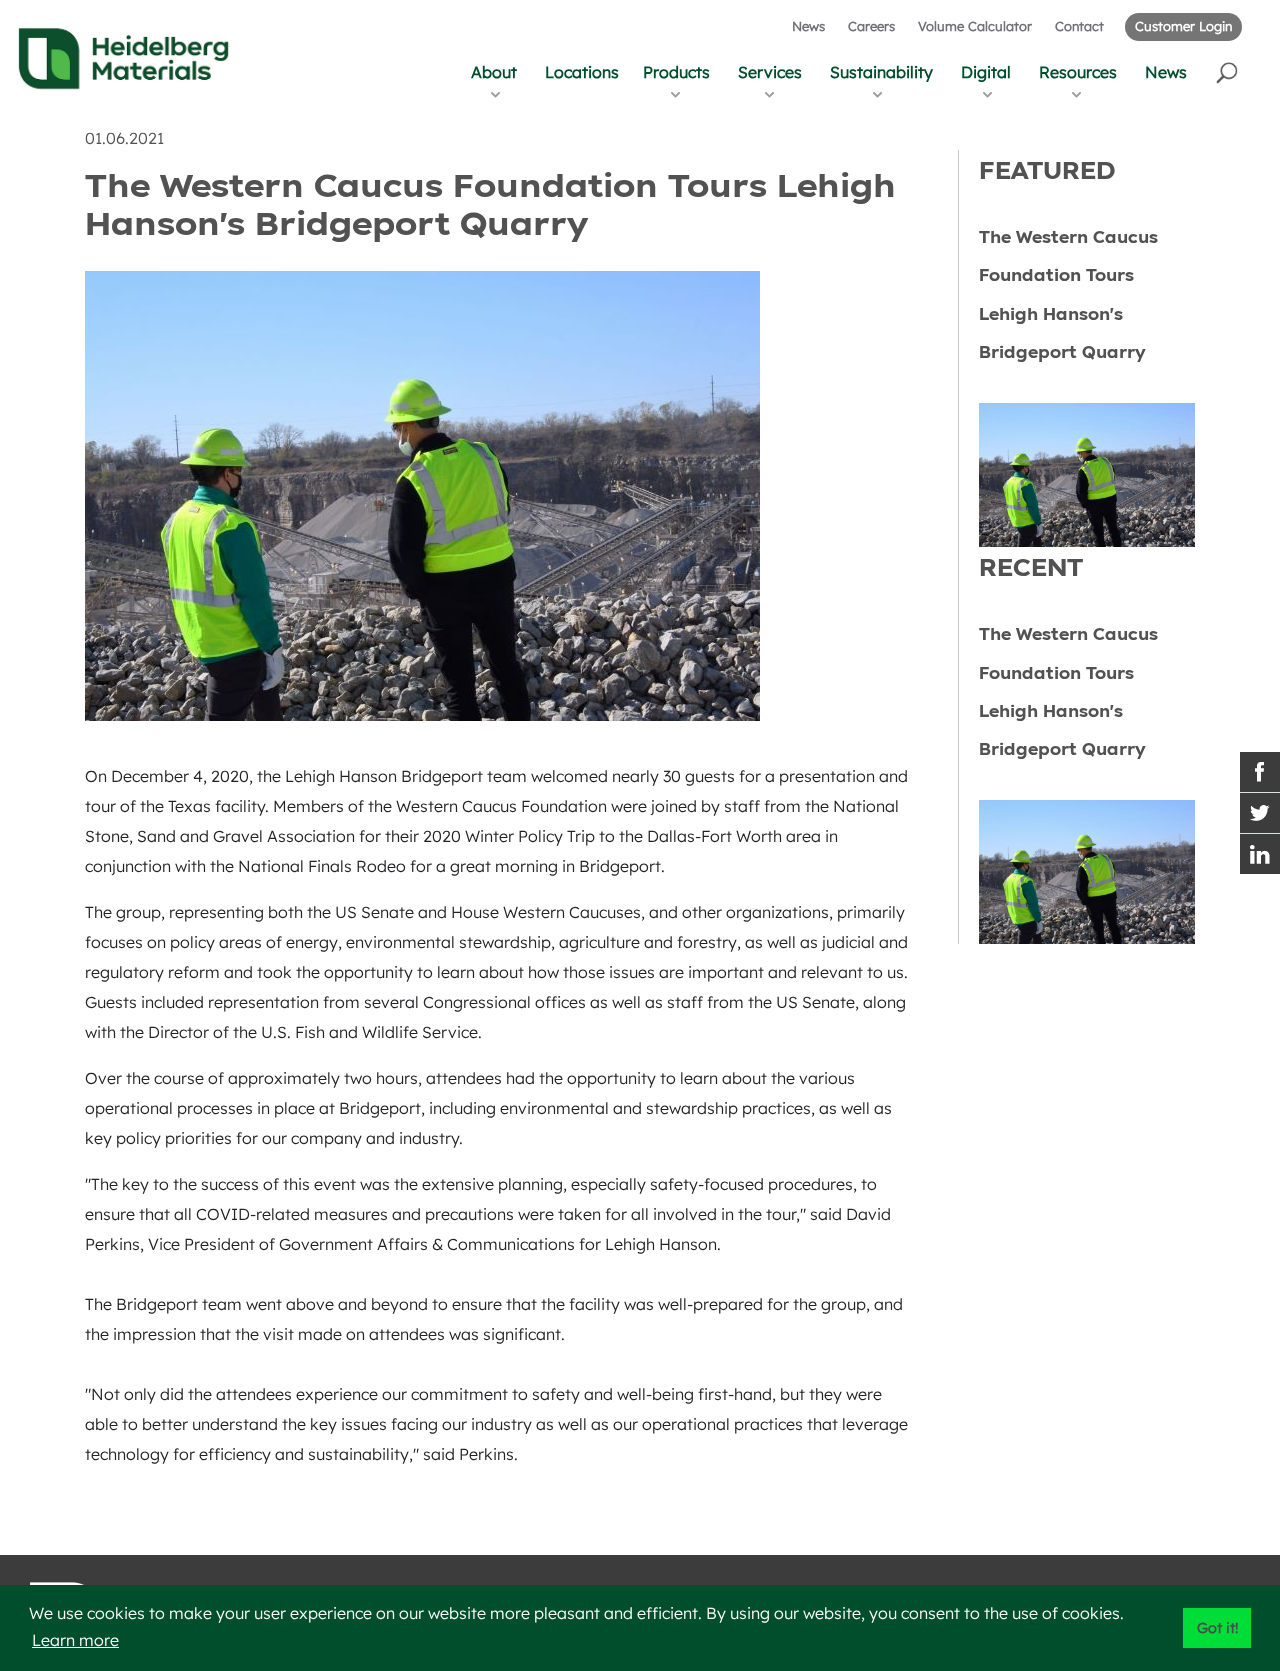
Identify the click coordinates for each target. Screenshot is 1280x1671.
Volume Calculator (975, 26)
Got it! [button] (1217, 1628)
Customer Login (1183, 26)
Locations (582, 72)
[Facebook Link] (1260, 772)
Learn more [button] (75, 1640)
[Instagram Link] (1260, 854)
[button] (1228, 71)
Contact (1079, 26)
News (808, 26)
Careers (871, 26)
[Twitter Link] (1260, 813)
